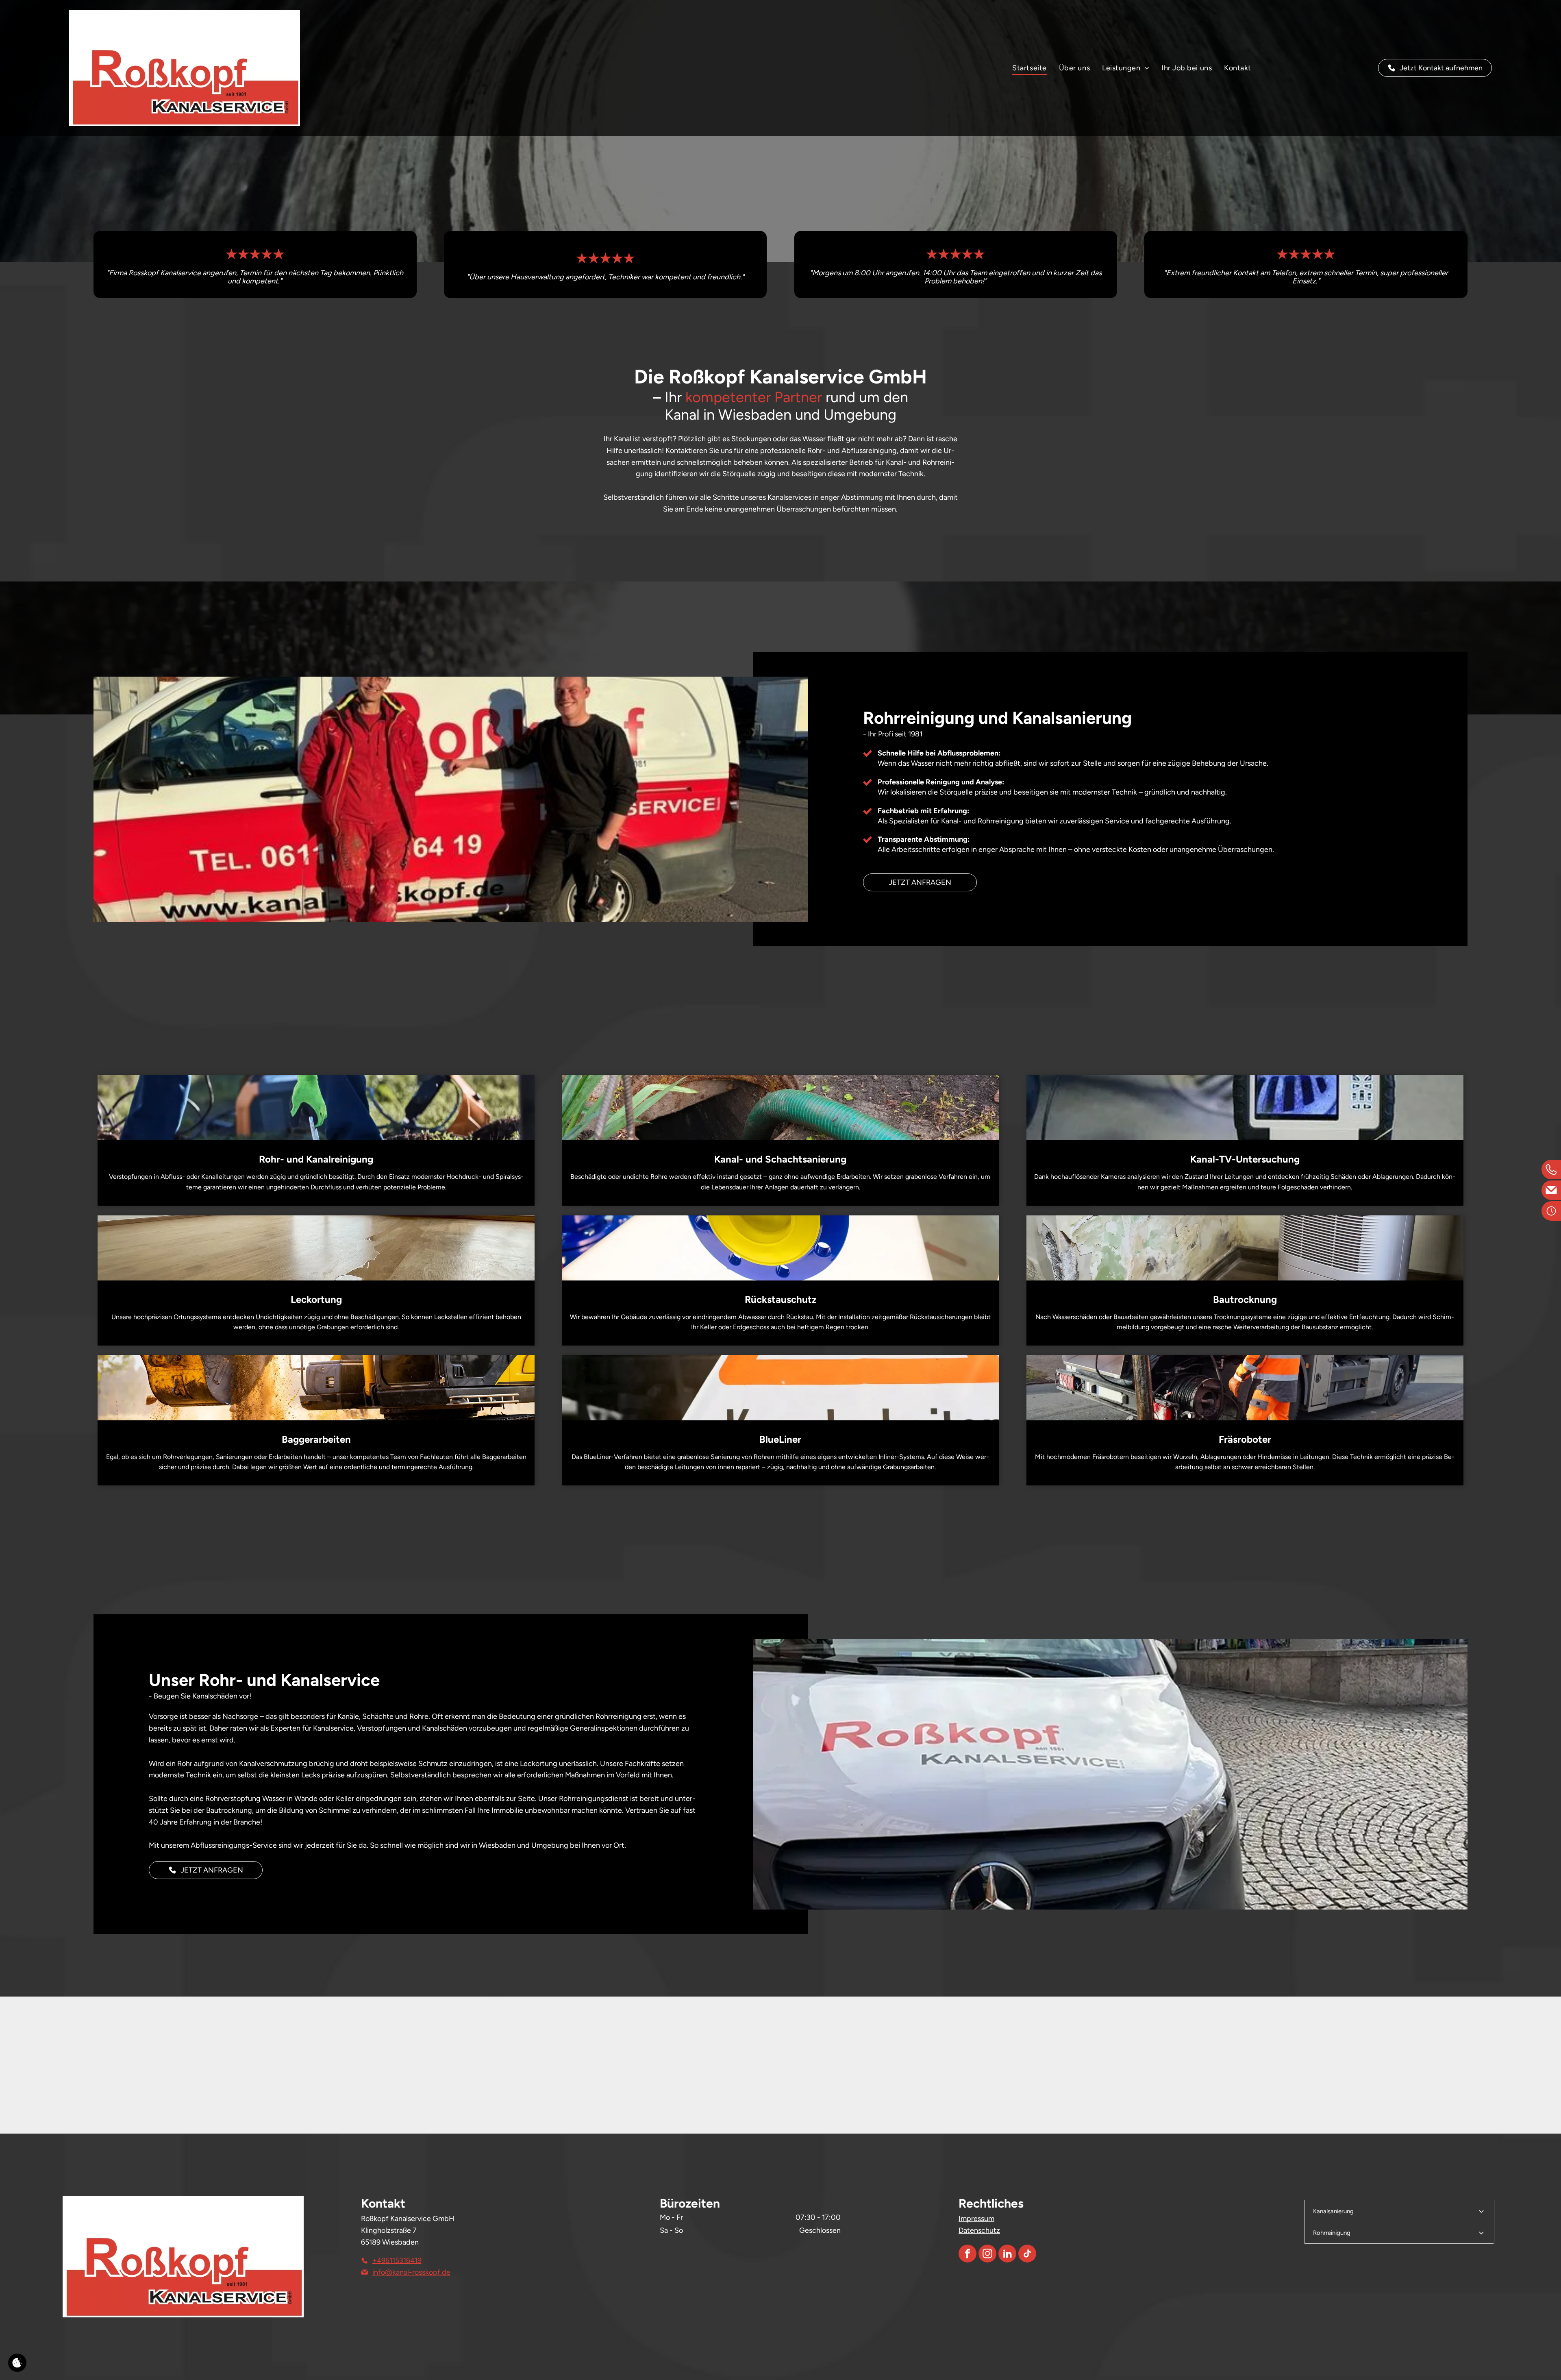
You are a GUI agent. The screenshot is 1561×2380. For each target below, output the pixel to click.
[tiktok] (1027, 2255)
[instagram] (987, 2255)
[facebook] (967, 2255)
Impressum (976, 2219)
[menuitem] (1029, 68)
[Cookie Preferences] (17, 2363)
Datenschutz (979, 2230)
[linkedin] (1007, 2255)
